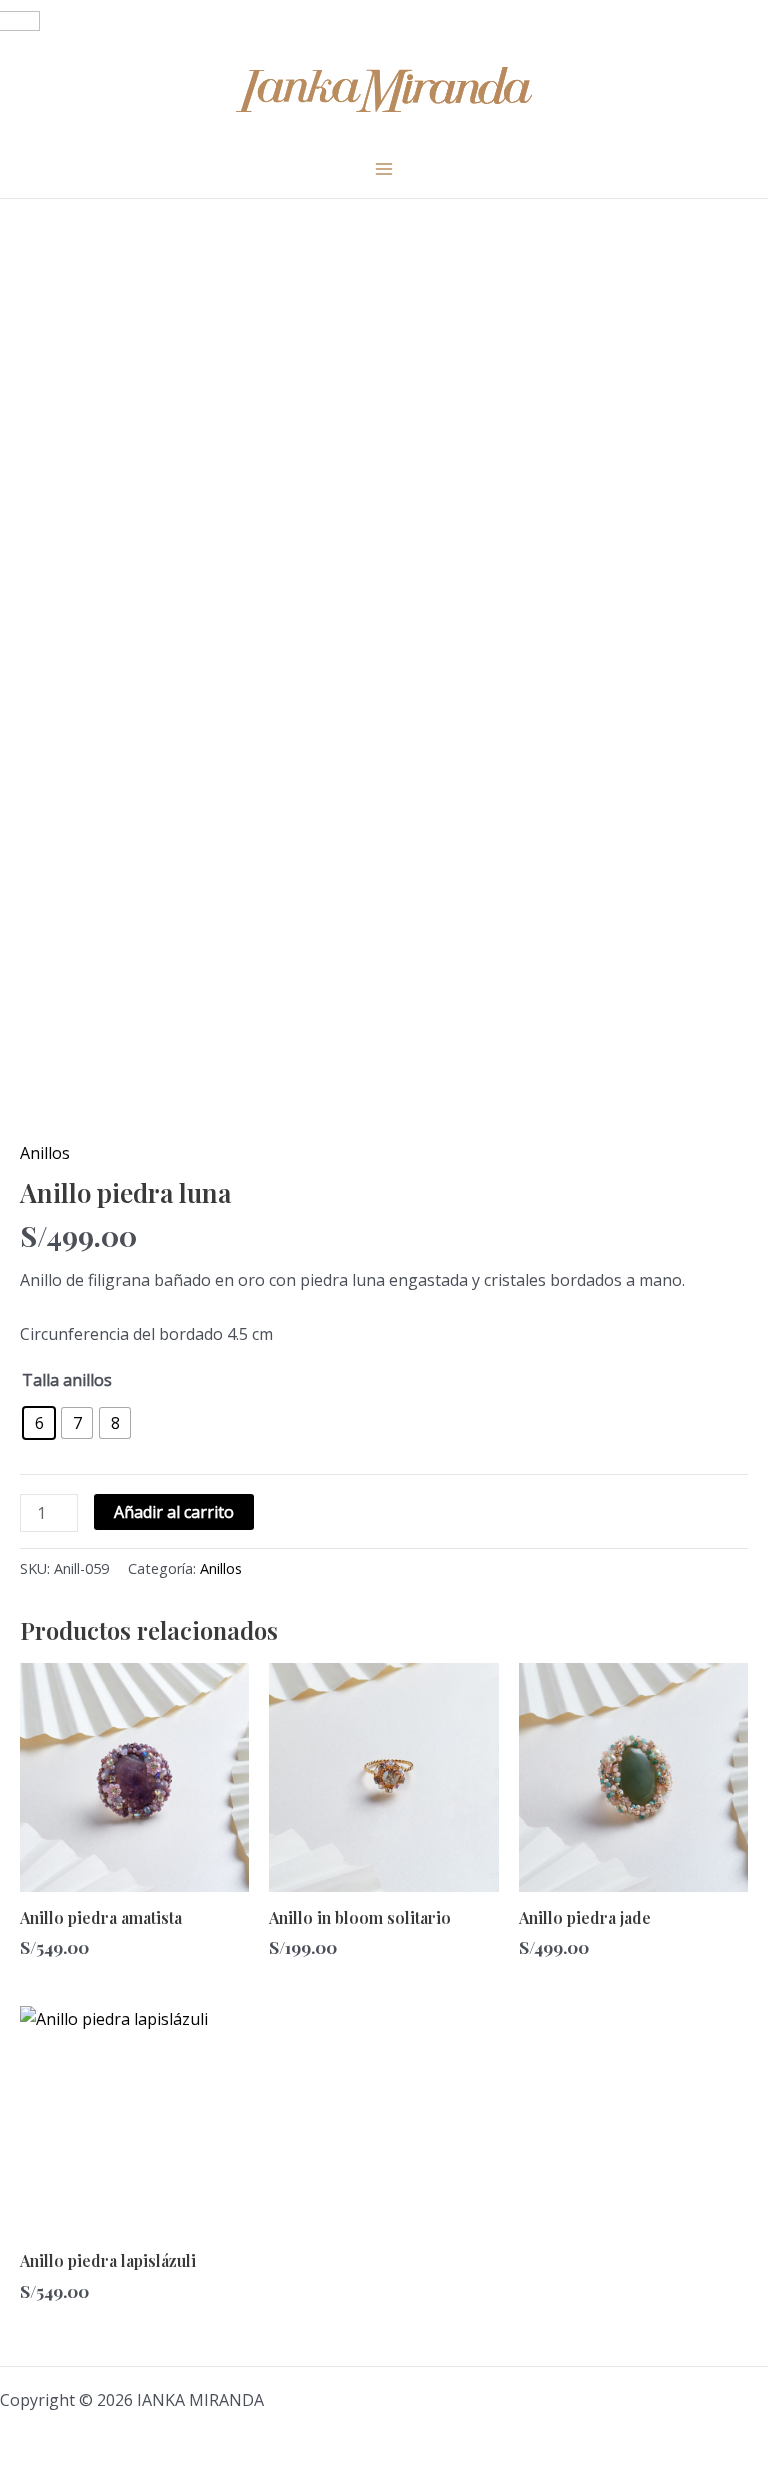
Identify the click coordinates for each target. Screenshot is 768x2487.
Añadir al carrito (174, 1512)
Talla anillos (67, 1380)
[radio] (39, 1423)
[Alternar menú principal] (384, 168)
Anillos (45, 1153)
